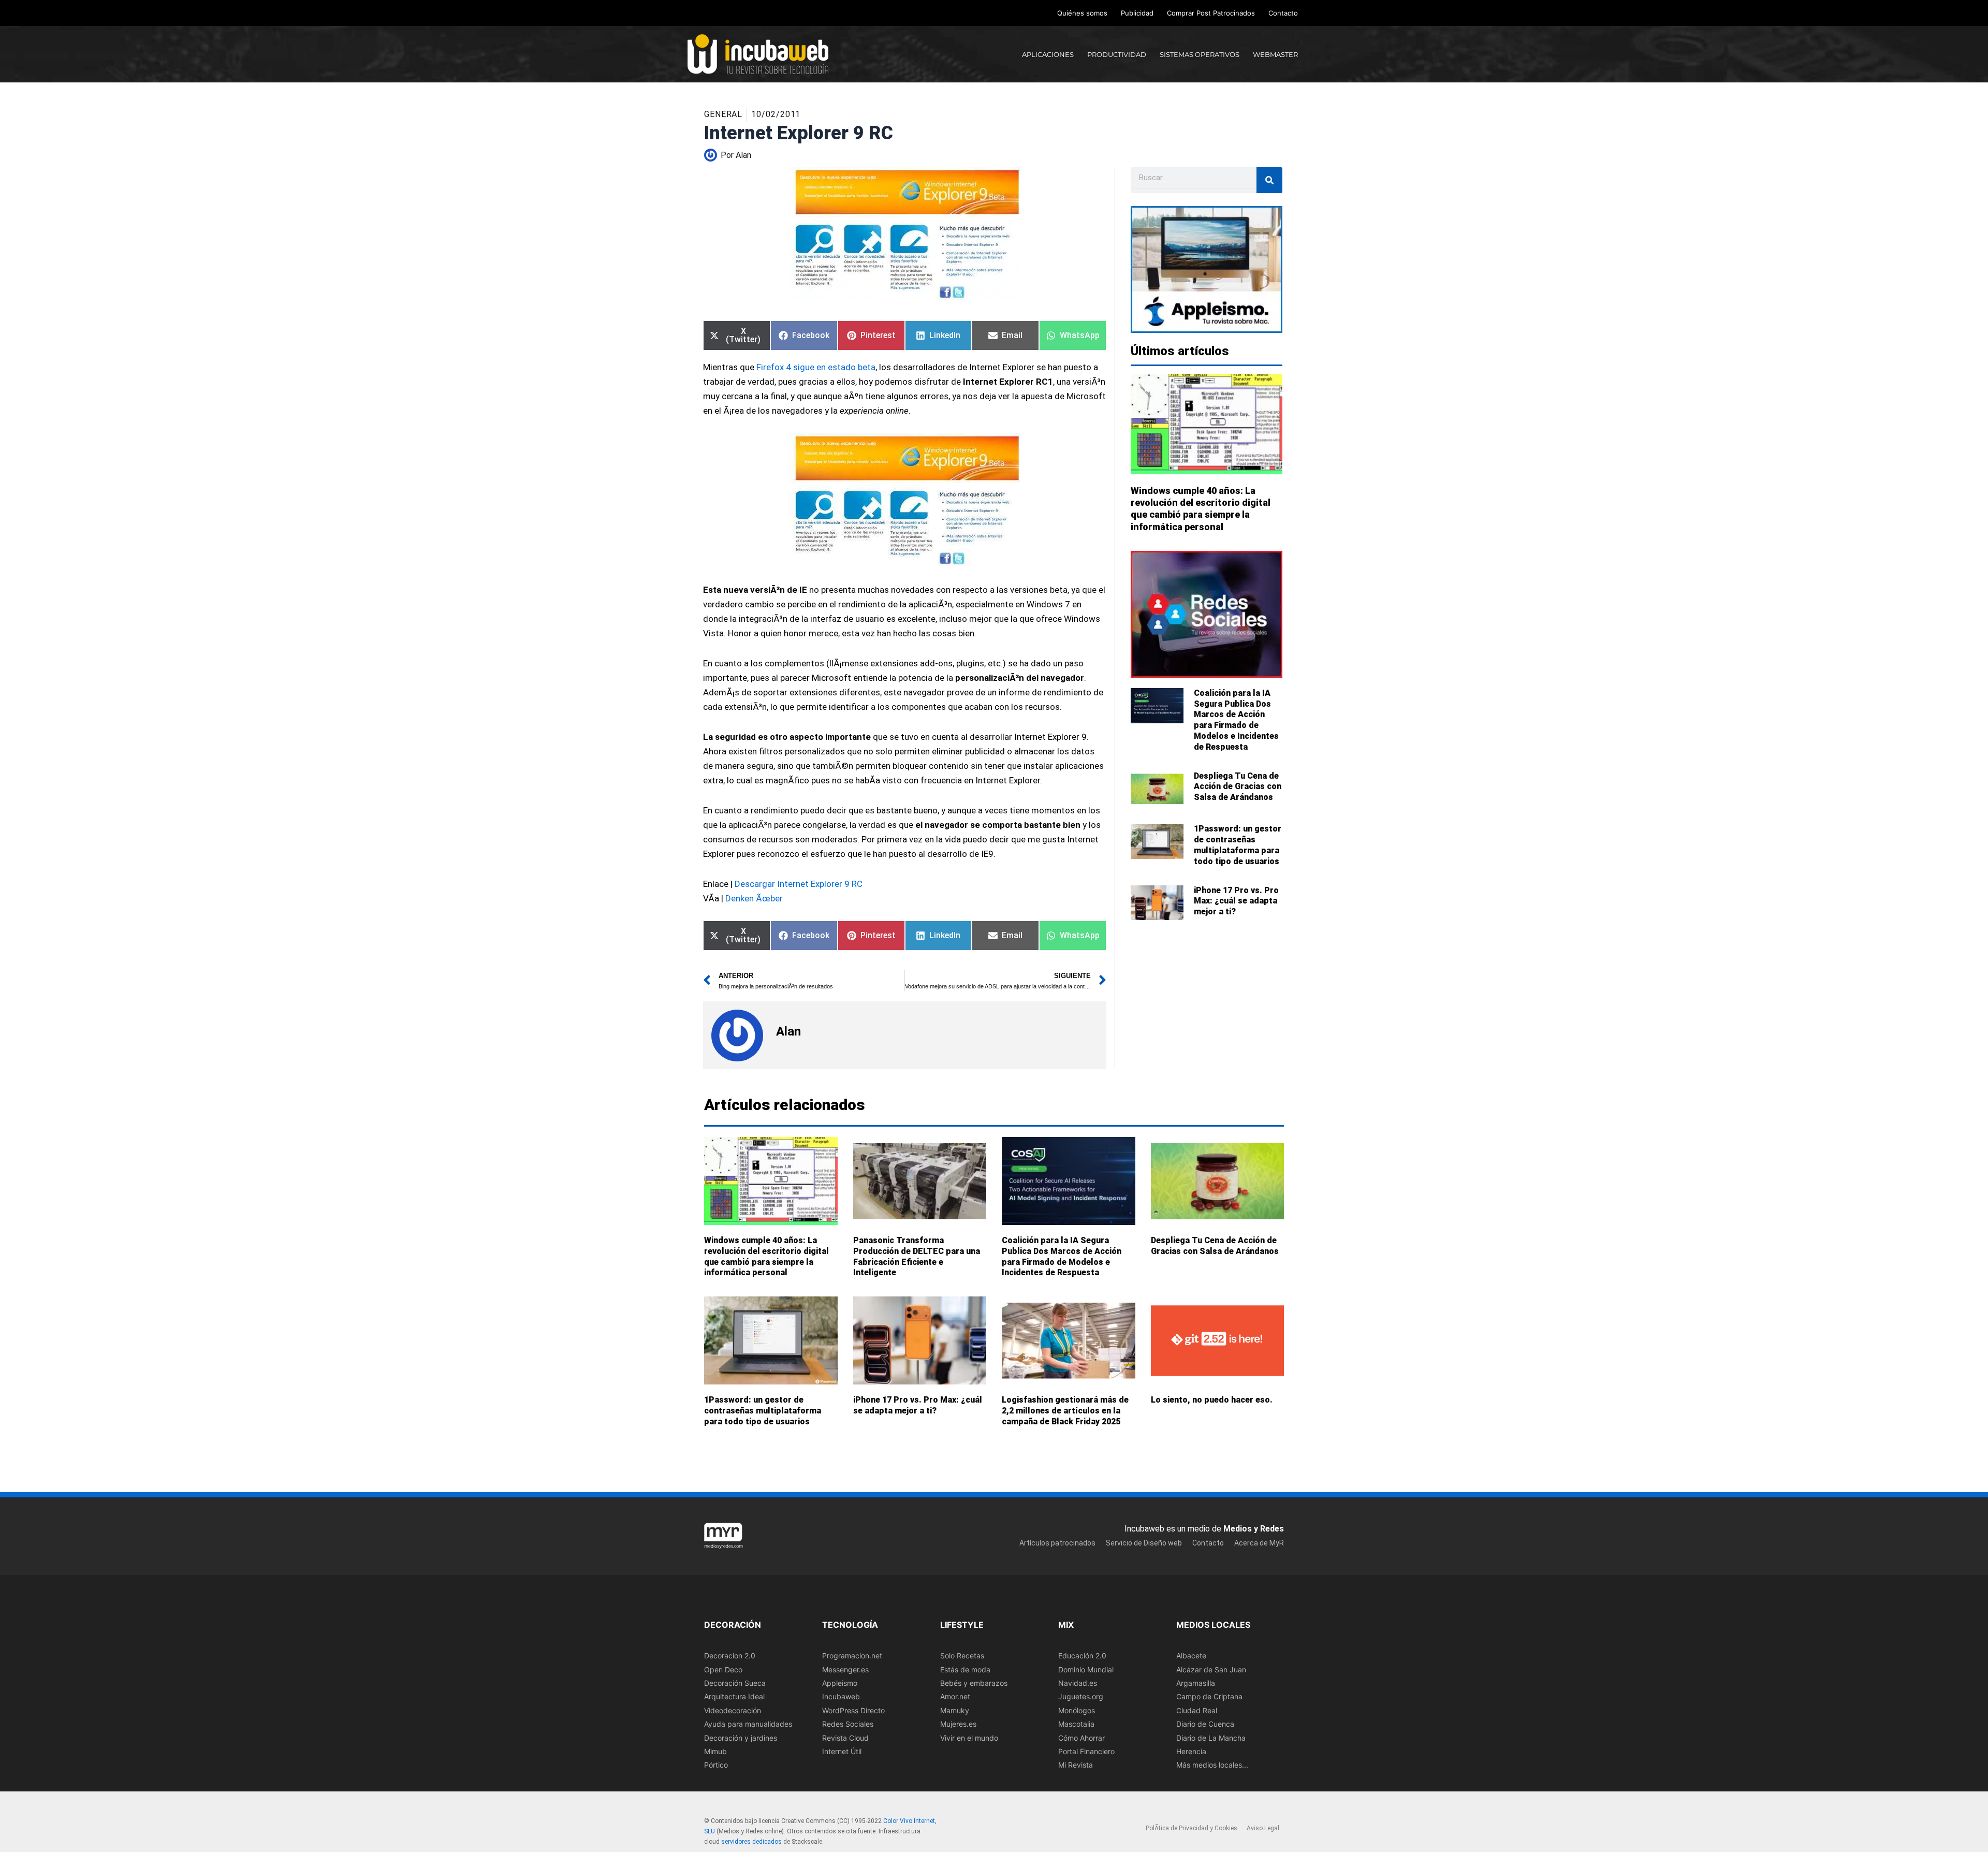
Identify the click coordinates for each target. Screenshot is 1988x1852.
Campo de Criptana (1209, 1696)
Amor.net (955, 1696)
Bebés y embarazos (974, 1682)
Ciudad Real (1197, 1710)
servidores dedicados (751, 1841)
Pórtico (716, 1765)
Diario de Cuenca (1205, 1724)
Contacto (1283, 13)
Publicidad (1137, 13)
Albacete (1191, 1656)
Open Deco (723, 1669)
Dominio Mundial (1086, 1669)
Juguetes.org (1081, 1696)
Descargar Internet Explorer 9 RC (799, 884)
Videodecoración (733, 1710)
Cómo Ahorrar (1081, 1737)
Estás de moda (965, 1669)
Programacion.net (852, 1656)
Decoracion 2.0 (730, 1656)
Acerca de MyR (1259, 1542)
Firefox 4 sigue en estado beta (816, 367)
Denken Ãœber (754, 898)
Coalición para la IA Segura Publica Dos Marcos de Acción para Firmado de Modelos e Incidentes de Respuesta (1236, 720)
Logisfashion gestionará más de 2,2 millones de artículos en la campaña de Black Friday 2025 (1065, 1411)
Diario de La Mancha (1211, 1737)
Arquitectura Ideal (734, 1696)
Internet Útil (842, 1751)
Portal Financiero (1086, 1751)
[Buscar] (1269, 180)
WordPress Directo (853, 1710)
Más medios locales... (1212, 1765)
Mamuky (955, 1710)
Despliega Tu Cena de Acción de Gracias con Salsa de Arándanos (1238, 787)
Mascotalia (1076, 1724)
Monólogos (1077, 1710)
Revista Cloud (845, 1737)
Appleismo (840, 1682)
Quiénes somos (1082, 13)
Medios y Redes (1254, 1529)
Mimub (715, 1751)
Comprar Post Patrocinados (1211, 13)
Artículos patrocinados (1057, 1542)
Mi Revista (1076, 1765)
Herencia (1191, 1751)
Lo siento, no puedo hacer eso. (1212, 1400)
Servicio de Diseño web (1144, 1542)
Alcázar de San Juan (1211, 1669)
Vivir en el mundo (969, 1737)
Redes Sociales (848, 1724)
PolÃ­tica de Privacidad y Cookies (1192, 1828)
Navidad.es (1078, 1682)
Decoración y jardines (741, 1737)
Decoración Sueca (735, 1682)
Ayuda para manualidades (748, 1724)
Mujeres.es (958, 1724)
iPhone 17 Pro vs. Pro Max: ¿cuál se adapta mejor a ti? (1236, 901)
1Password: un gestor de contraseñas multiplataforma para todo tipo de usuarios (1238, 845)
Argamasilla (1196, 1682)
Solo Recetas (962, 1656)
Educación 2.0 (1082, 1656)
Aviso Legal (1263, 1828)
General (723, 114)
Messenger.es (845, 1669)
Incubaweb (841, 1696)
